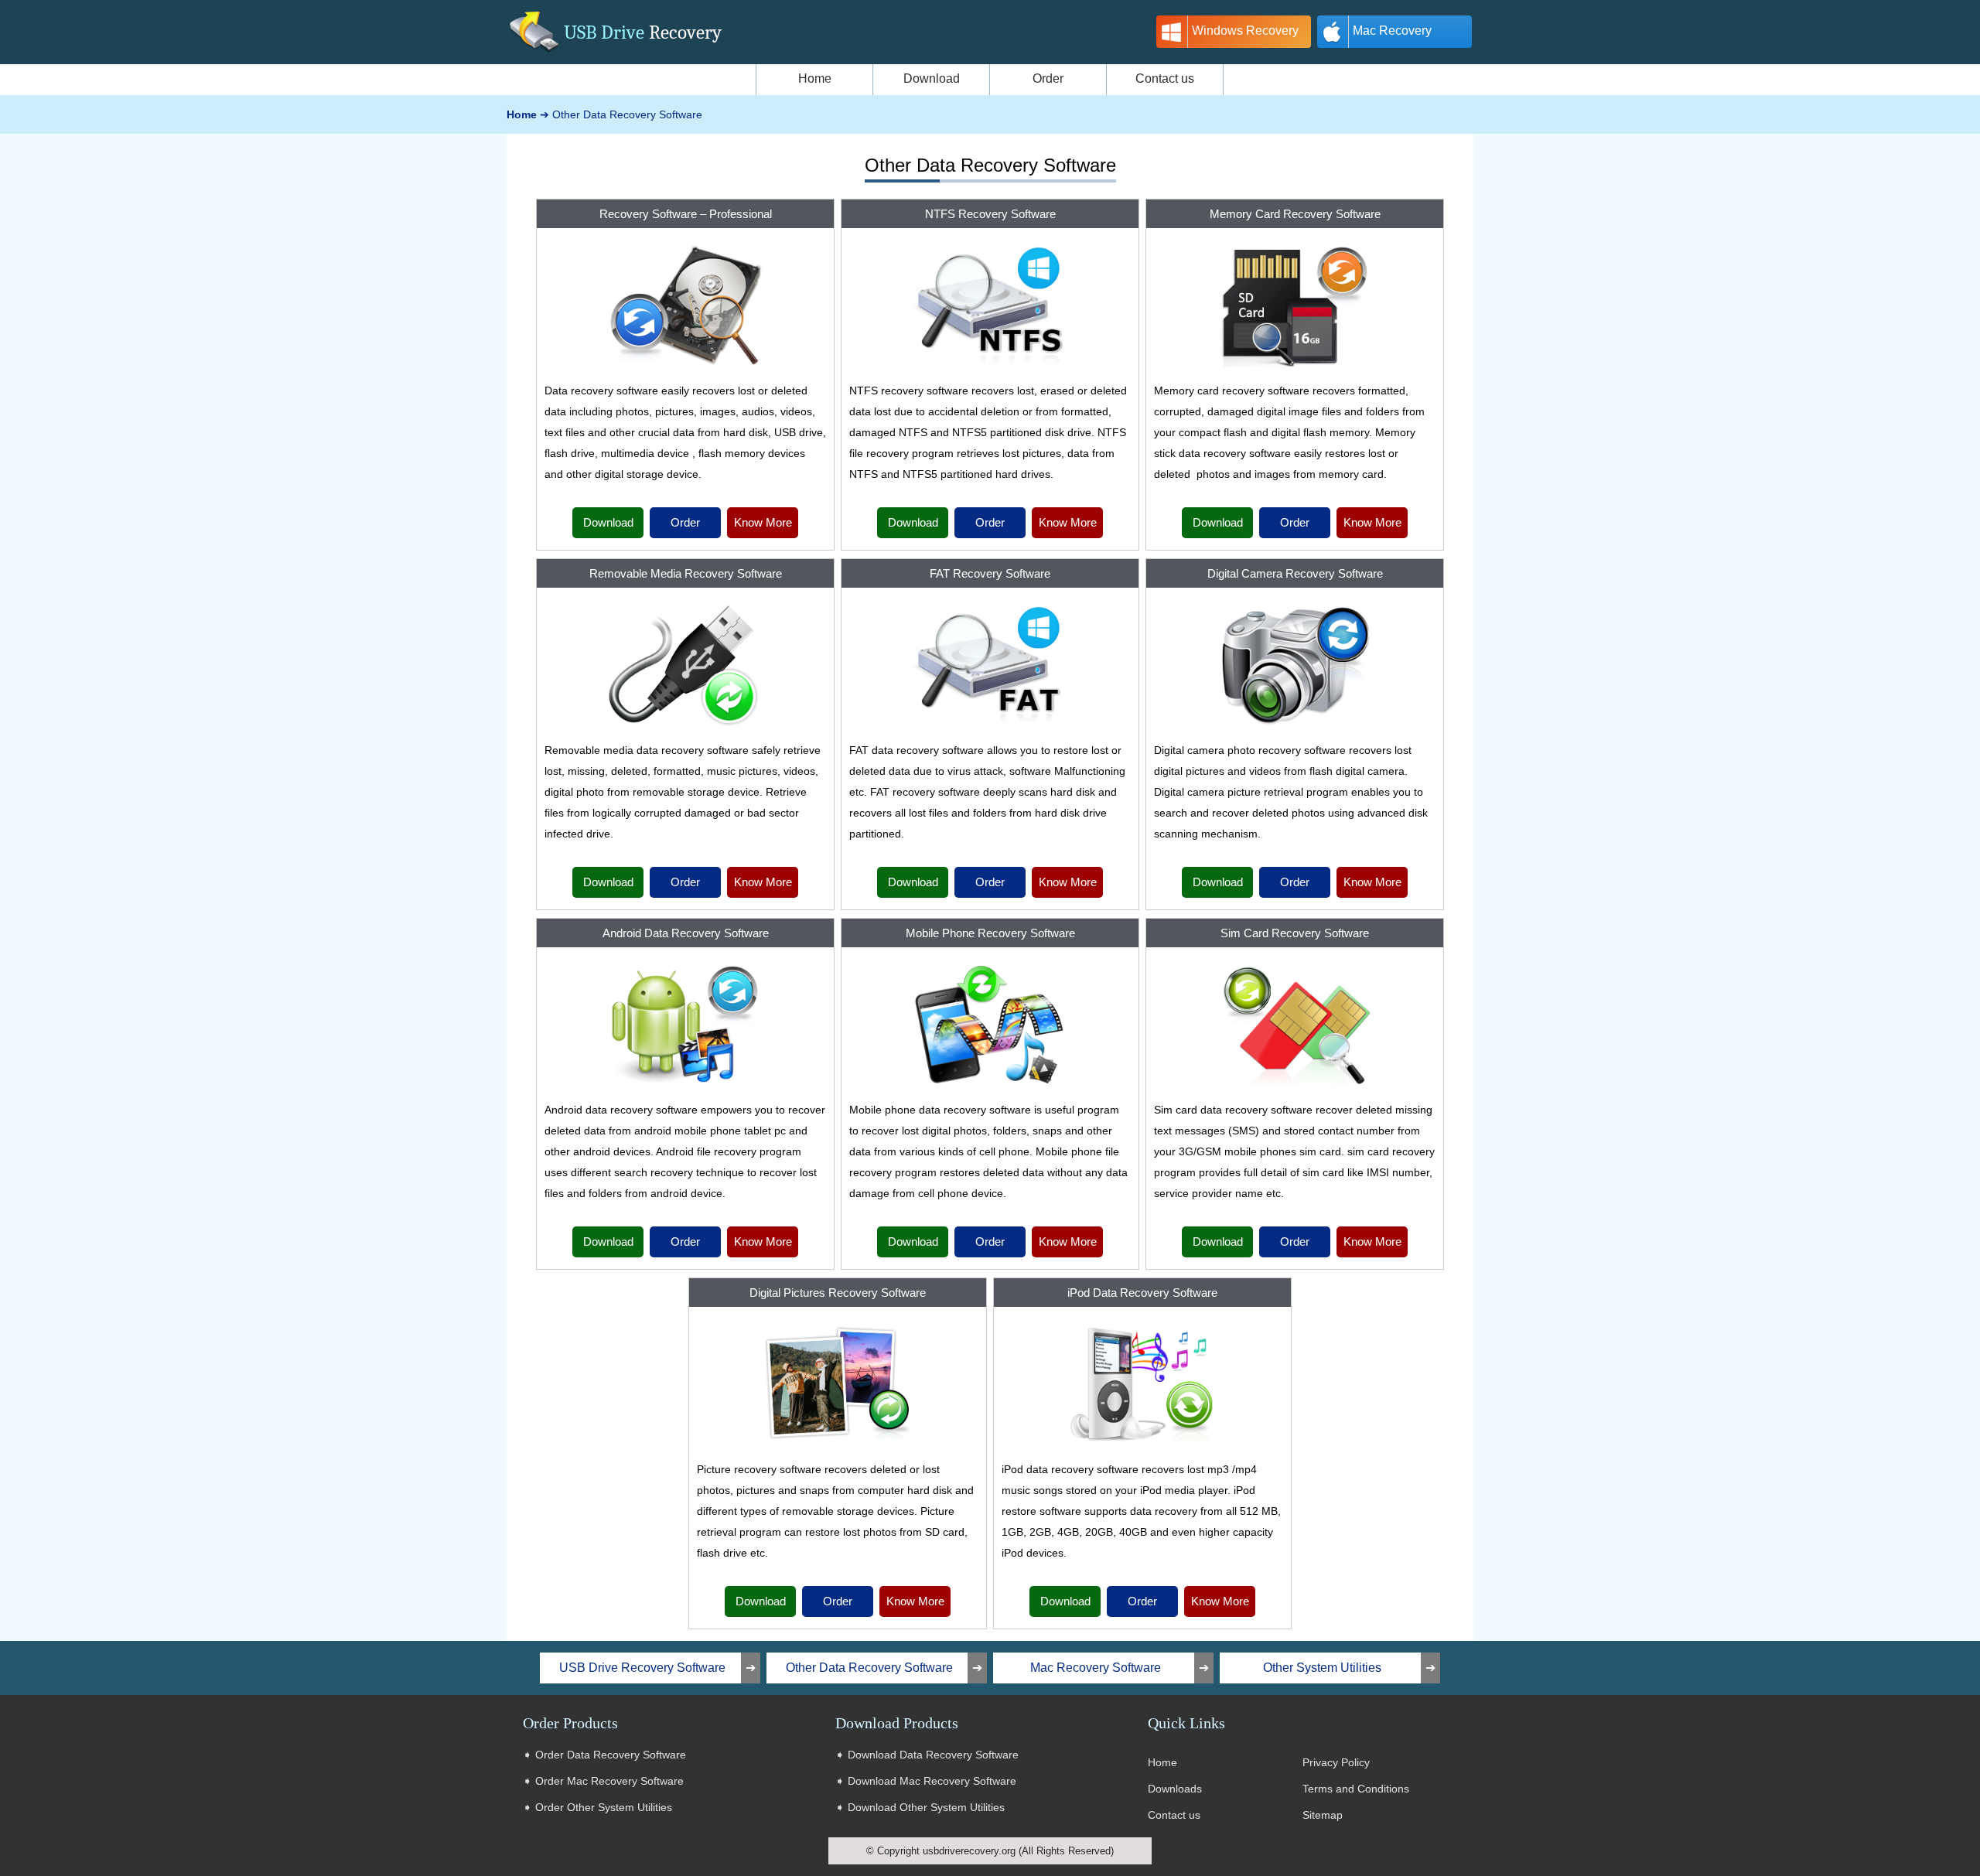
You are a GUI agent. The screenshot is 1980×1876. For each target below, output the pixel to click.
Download (608, 522)
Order (685, 522)
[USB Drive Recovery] (534, 54)
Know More (763, 522)
